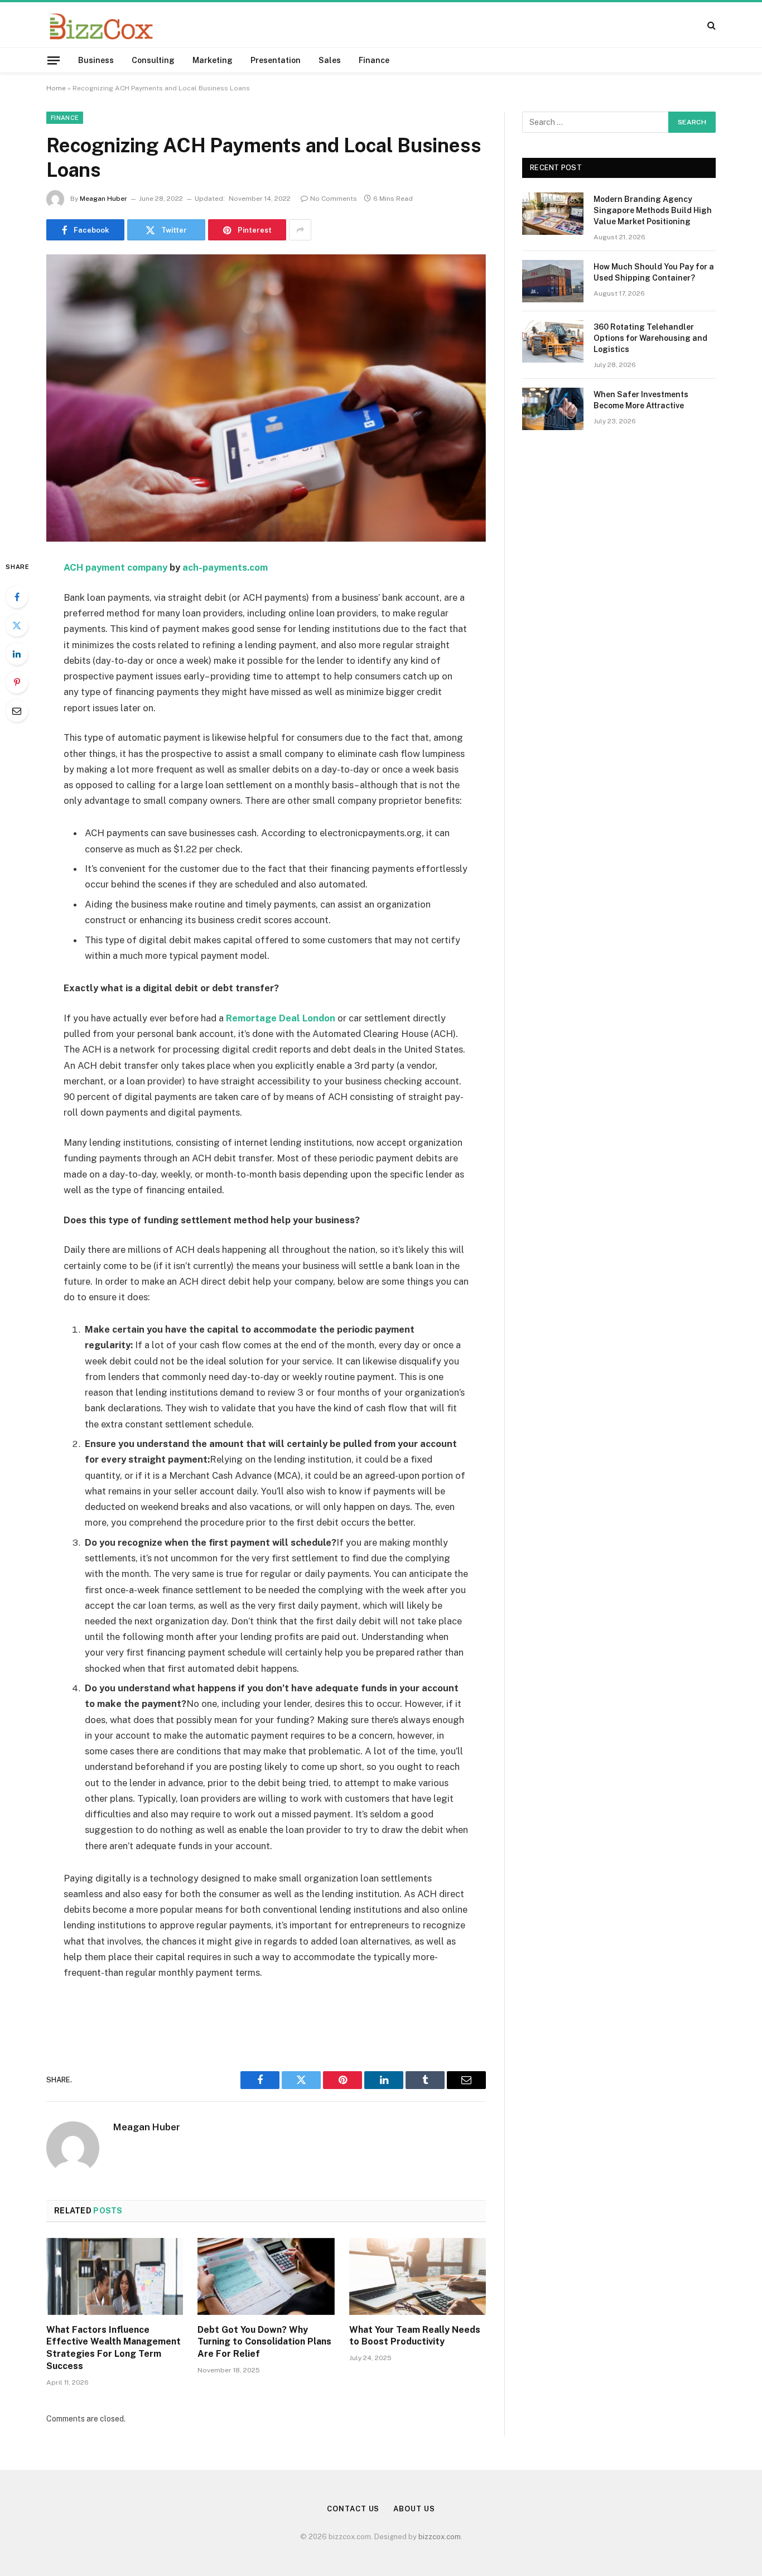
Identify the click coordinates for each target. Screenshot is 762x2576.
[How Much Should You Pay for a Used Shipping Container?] (553, 281)
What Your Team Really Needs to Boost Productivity (415, 2336)
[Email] (17, 711)
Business (96, 60)
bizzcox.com (440, 2537)
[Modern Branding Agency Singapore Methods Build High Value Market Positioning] (553, 214)
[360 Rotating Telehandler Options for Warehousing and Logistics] (553, 341)
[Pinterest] (17, 682)
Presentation (276, 60)
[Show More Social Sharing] (300, 230)
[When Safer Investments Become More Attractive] (553, 409)
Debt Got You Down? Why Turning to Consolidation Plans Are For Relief (264, 2342)
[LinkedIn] (17, 654)
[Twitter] (17, 625)
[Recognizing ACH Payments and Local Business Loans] (266, 398)
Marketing (213, 60)
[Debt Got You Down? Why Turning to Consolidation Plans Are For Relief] (266, 2276)
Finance (374, 60)
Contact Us (353, 2509)
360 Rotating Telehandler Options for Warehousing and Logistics (650, 338)
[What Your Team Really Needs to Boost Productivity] (418, 2276)
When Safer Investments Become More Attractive (641, 400)
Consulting (153, 60)
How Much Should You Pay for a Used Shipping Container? (654, 272)
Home (56, 88)
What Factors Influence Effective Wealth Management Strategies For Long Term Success (114, 2348)
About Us (414, 2509)
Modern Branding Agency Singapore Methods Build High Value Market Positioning (653, 210)
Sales (330, 60)
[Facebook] (17, 597)
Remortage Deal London (281, 1018)
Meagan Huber (103, 199)
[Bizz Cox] (101, 25)
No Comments (334, 199)
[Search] (710, 25)
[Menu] (54, 60)
